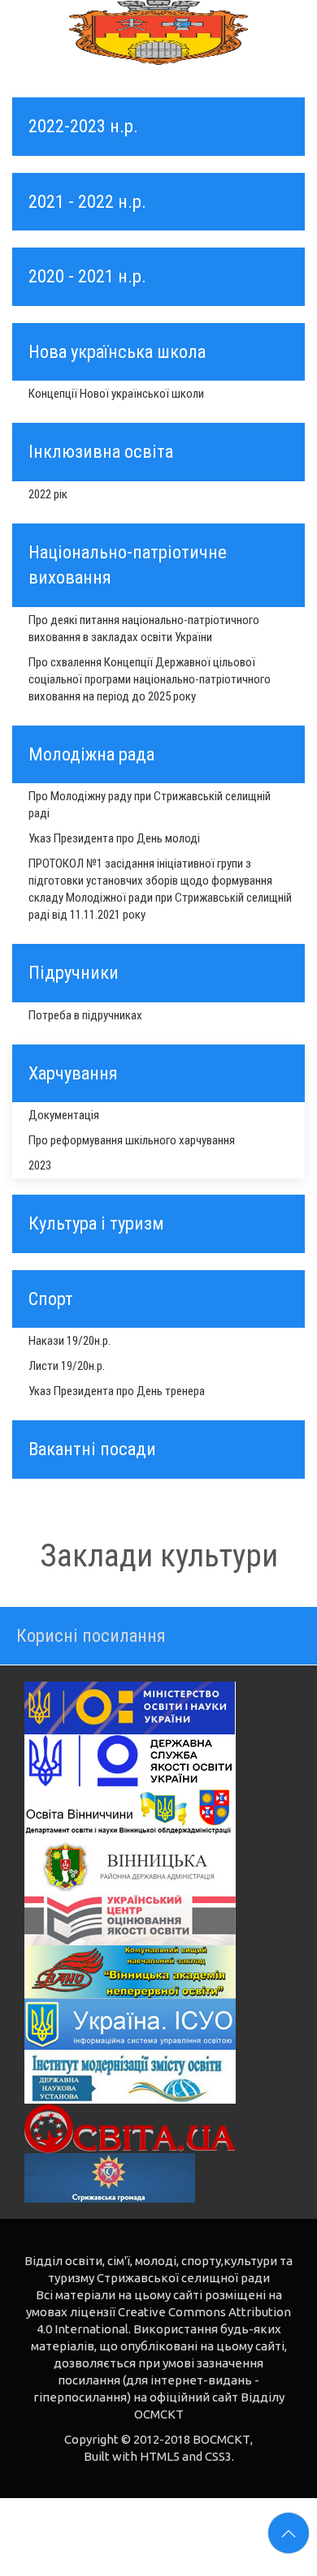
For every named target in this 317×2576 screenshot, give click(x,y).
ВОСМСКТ (221, 2439)
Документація (64, 1115)
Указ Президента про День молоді (114, 838)
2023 (40, 1165)
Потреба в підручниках (85, 1015)
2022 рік (48, 494)
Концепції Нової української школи (116, 394)
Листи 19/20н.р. (67, 1366)
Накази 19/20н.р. (69, 1341)
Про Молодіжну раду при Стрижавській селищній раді (150, 805)
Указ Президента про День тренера (117, 1391)
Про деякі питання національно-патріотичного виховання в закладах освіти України (144, 629)
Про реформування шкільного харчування (132, 1140)
